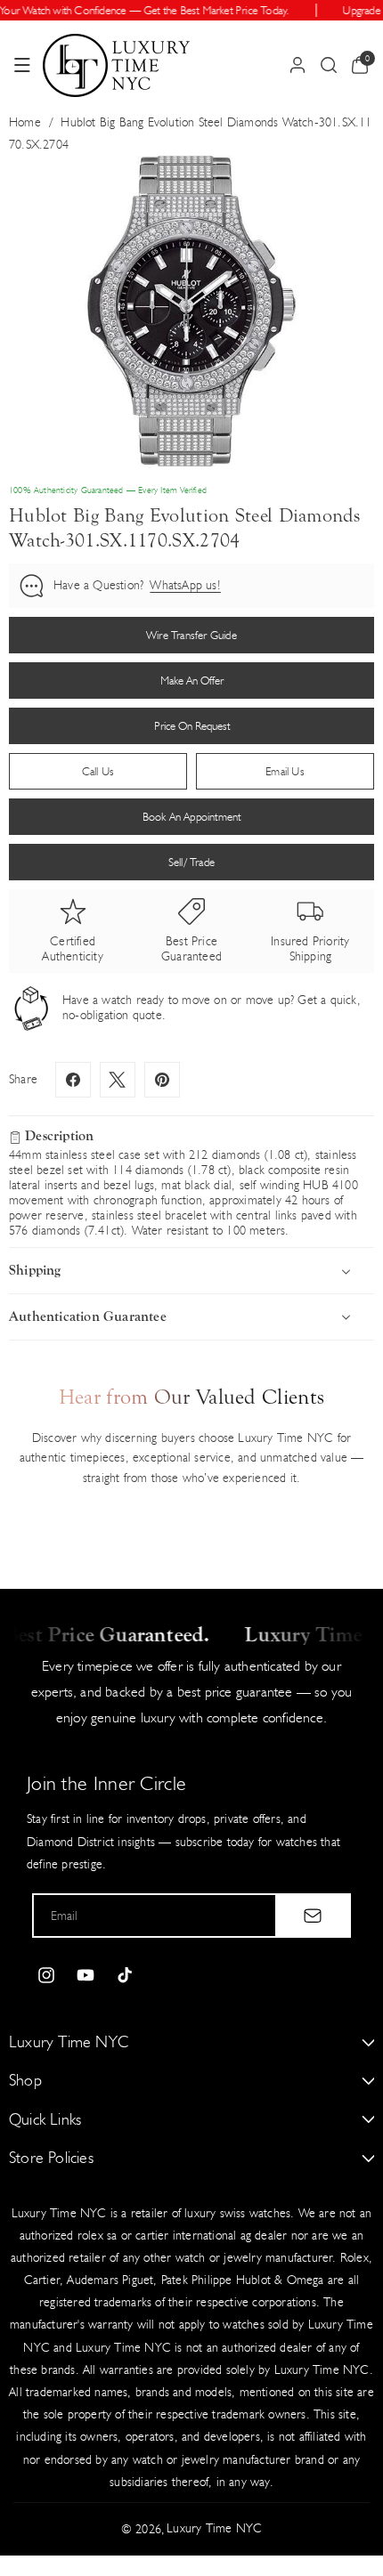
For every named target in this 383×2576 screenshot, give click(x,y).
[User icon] (297, 65)
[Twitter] (118, 1080)
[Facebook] (73, 1080)
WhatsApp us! (185, 585)
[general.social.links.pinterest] (162, 1080)
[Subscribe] (313, 1916)
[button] (22, 65)
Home (25, 122)
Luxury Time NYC (214, 2528)
